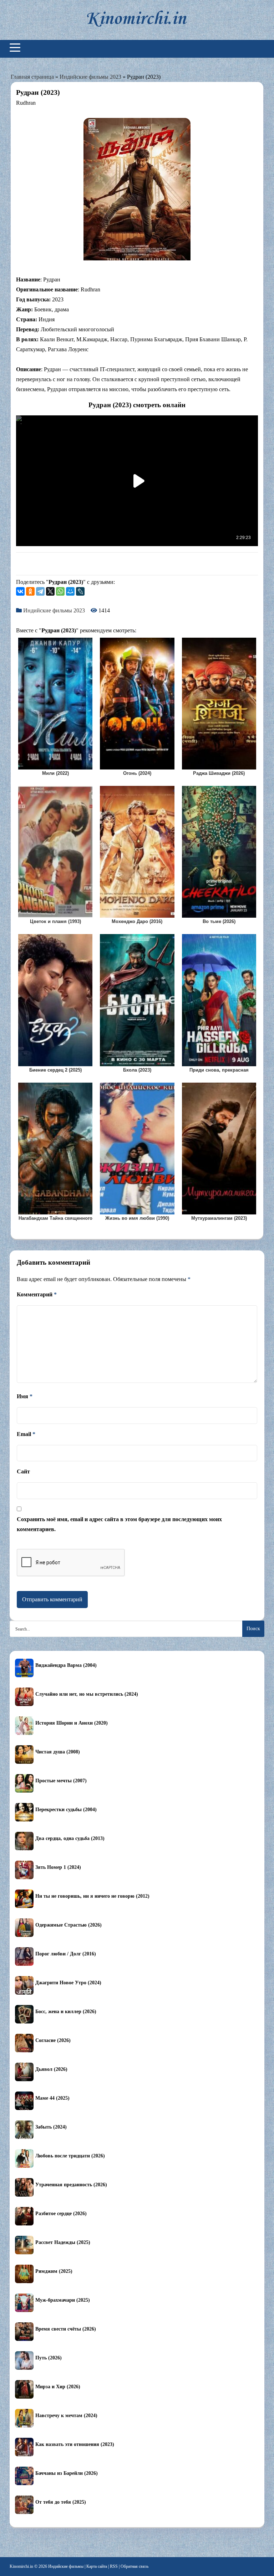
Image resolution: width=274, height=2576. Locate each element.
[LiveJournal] (80, 591)
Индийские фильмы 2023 (90, 77)
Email (26, 1434)
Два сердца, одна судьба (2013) (70, 1838)
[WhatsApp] (60, 591)
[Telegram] (40, 591)
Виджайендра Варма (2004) (66, 1665)
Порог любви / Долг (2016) (66, 1954)
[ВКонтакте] (20, 591)
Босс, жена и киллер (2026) (66, 2012)
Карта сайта (97, 2566)
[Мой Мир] (70, 591)
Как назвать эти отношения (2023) (75, 2444)
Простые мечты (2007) (61, 1781)
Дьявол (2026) (51, 2069)
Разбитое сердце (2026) (61, 2214)
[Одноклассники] (30, 591)
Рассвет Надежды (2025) (63, 2242)
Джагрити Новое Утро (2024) (68, 1983)
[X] (50, 591)
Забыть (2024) (51, 2127)
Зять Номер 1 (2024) (58, 1867)
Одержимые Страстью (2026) (68, 1925)
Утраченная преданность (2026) (71, 2185)
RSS (114, 2566)
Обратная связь (135, 2566)
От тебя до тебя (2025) (61, 2502)
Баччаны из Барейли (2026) (67, 2473)
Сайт (23, 1471)
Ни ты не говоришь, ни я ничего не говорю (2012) (92, 1896)
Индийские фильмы (66, 2566)
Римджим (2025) (54, 2271)
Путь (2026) (49, 2358)
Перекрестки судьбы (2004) (66, 1810)
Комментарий (37, 1294)
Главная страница (32, 77)
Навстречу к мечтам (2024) (66, 2416)
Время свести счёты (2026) (66, 2329)
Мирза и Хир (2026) (58, 2387)
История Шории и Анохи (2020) (72, 1723)
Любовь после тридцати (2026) (70, 2156)
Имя (25, 1396)
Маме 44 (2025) (52, 2098)
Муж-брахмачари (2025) (63, 2300)
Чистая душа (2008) (58, 1752)
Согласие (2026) (53, 2040)
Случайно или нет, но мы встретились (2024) (87, 1694)
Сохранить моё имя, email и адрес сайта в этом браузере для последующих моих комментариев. (119, 1524)
